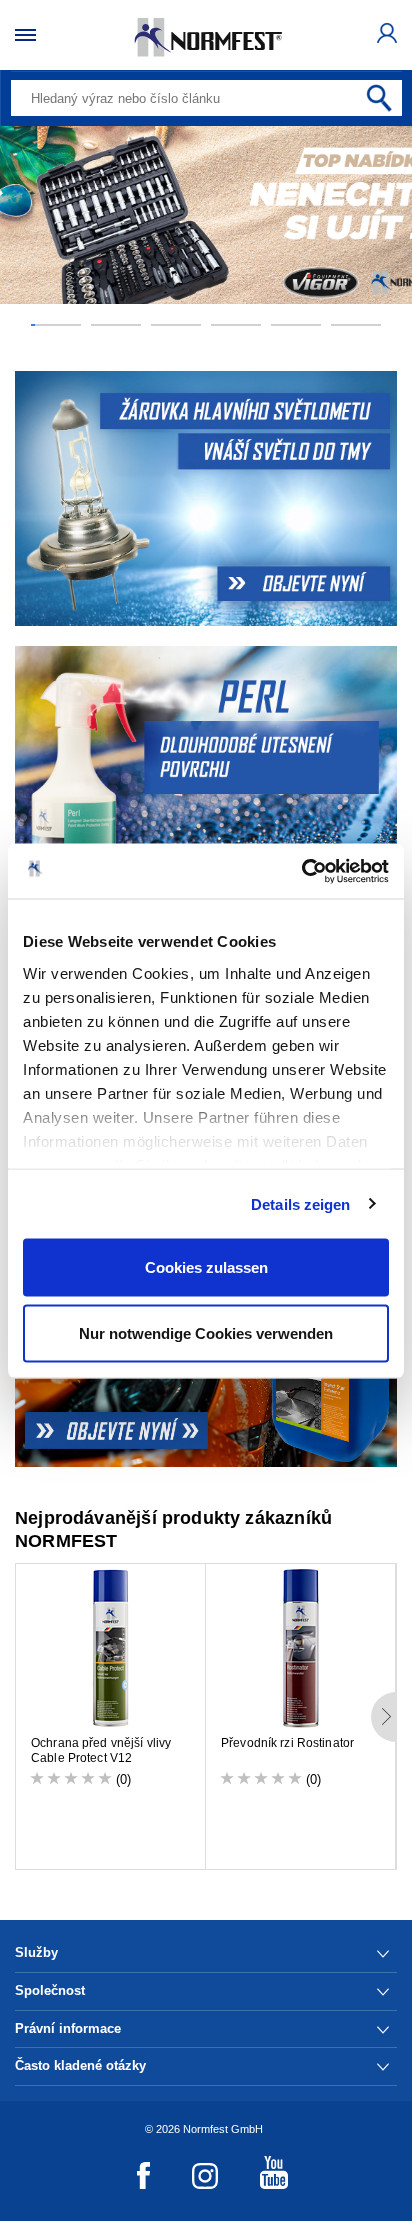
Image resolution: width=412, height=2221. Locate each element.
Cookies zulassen (206, 1267)
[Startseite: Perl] (206, 773)
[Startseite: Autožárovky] (206, 498)
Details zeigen (300, 1203)
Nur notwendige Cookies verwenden (206, 1332)
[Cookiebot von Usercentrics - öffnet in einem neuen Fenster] (301, 871)
